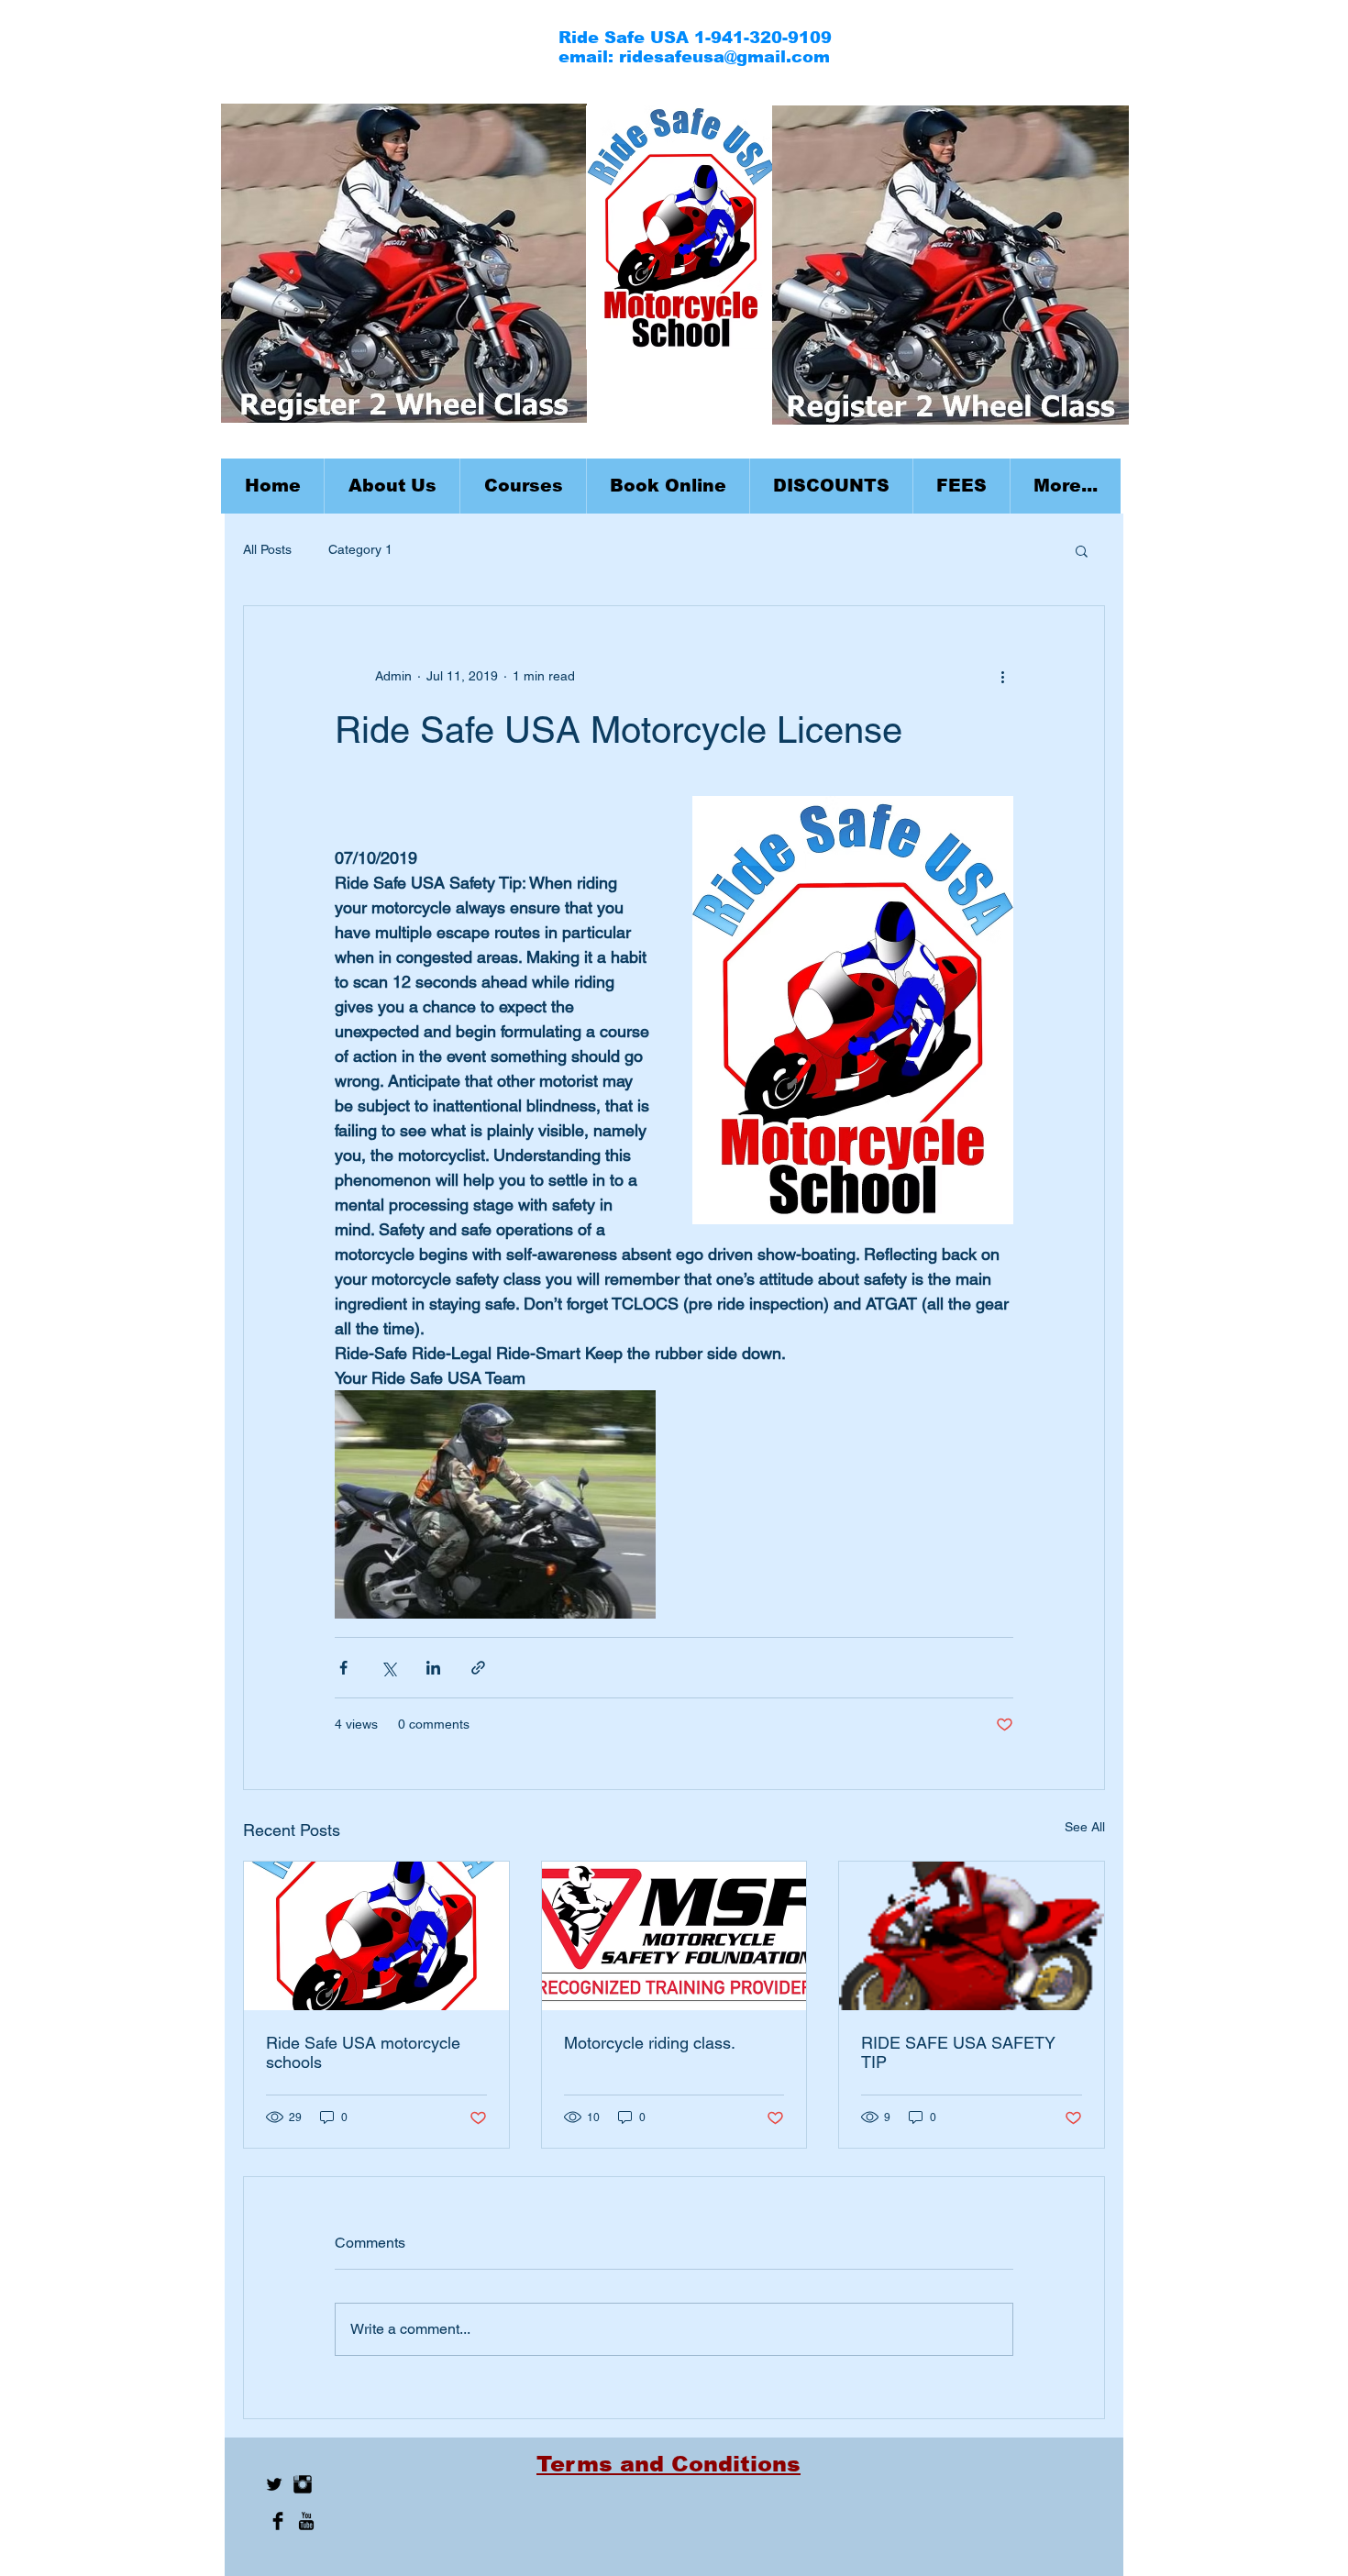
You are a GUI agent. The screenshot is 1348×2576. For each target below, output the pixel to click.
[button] (523, 486)
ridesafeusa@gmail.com (724, 57)
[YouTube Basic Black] (306, 2521)
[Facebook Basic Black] (278, 2521)
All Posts (267, 549)
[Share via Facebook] (343, 1668)
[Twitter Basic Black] (274, 2484)
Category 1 (360, 549)
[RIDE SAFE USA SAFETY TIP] (972, 1936)
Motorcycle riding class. (650, 2043)
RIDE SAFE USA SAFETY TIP (958, 2052)
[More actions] (1002, 676)
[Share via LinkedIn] (433, 1668)
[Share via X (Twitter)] (388, 1668)
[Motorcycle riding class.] (674, 1936)
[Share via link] (478, 1668)
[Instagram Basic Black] (303, 2484)
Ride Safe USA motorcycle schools (363, 2052)
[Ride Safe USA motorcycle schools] (376, 1936)
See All (1085, 1827)
